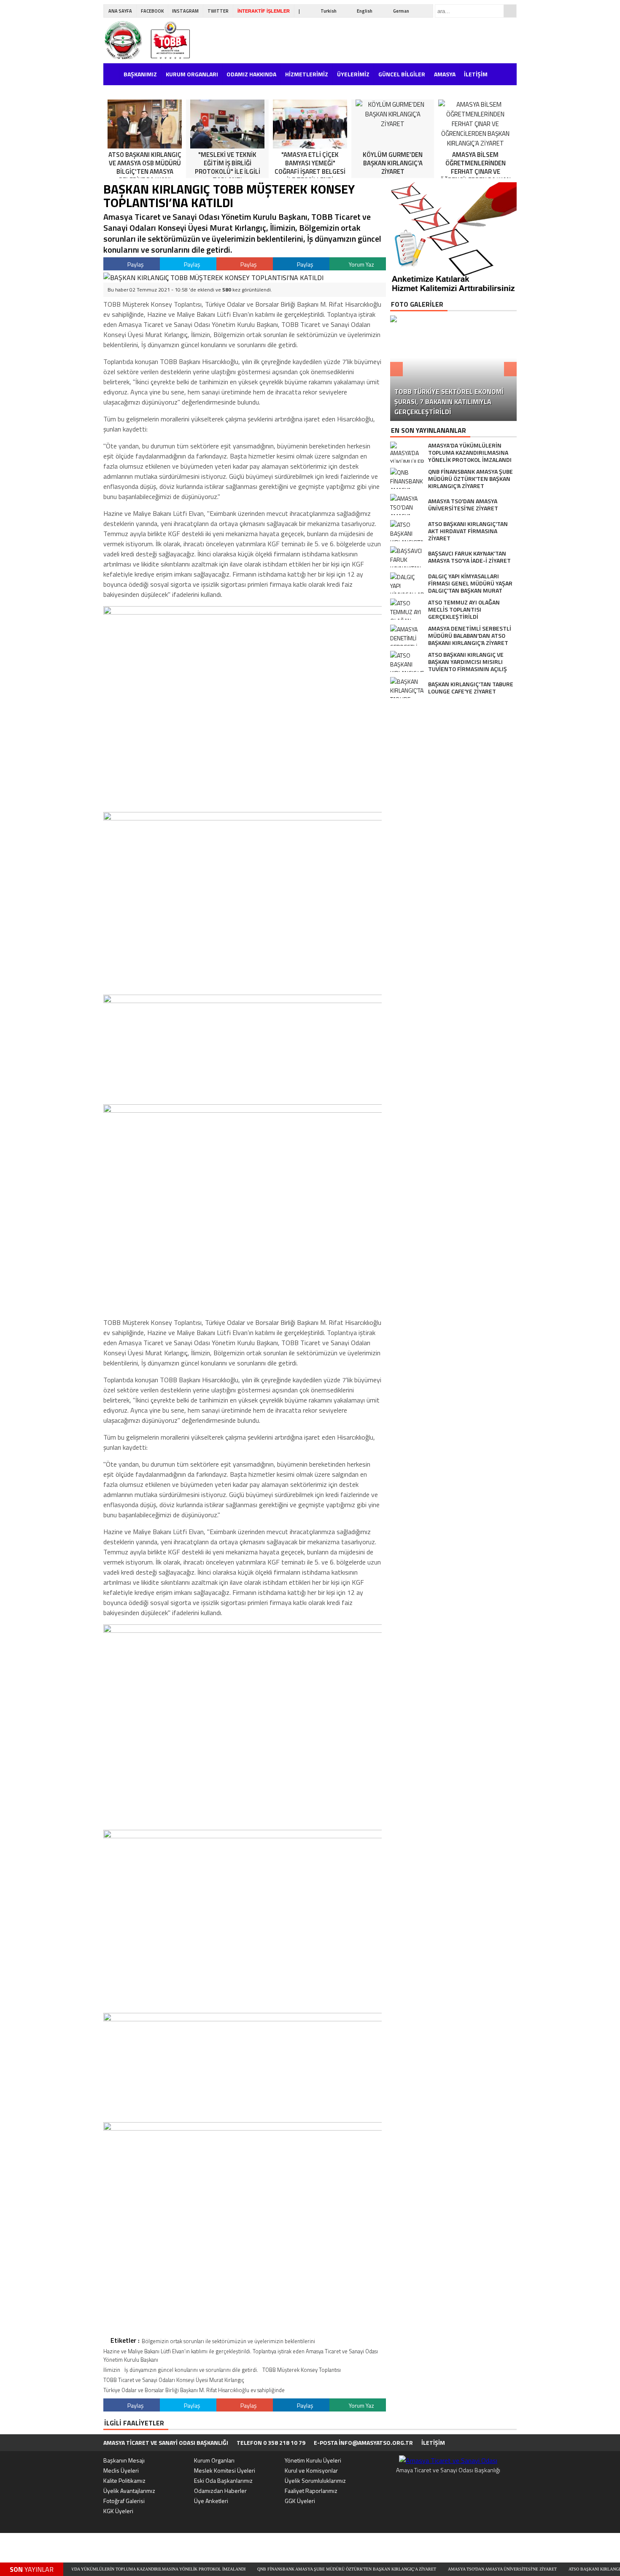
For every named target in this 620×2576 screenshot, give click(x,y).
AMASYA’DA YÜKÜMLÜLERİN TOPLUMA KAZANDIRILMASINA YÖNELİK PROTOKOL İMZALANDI (97, 2569)
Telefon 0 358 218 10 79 (271, 2442)
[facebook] (474, 2443)
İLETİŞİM (476, 74)
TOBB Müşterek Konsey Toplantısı (302, 2370)
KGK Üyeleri (118, 2511)
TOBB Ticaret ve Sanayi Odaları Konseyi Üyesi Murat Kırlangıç (174, 2380)
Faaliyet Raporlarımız (311, 2491)
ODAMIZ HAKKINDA (251, 74)
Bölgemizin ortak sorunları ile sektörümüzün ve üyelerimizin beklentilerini (228, 2341)
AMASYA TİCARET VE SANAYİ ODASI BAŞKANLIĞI (166, 2442)
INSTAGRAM (185, 11)
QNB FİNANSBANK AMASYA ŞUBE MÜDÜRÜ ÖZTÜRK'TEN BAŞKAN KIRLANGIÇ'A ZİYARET (293, 2569)
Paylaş (135, 264)
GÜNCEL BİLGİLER (402, 74)
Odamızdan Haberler (220, 2491)
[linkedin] (514, 2443)
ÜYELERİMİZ (353, 74)
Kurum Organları (214, 2460)
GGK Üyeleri (300, 2501)
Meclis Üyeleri (121, 2470)
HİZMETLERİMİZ (307, 74)
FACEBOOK (152, 11)
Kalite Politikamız (124, 2480)
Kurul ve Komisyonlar (311, 2470)
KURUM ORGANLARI (192, 74)
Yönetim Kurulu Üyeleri (313, 2460)
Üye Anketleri (211, 2501)
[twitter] (487, 2443)
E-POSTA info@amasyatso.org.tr (363, 2442)
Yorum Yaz (361, 264)
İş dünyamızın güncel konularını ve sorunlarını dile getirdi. (191, 2370)
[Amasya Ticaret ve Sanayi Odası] (156, 40)
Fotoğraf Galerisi (124, 2501)
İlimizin (112, 2370)
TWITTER (218, 11)
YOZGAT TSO (123, 90)
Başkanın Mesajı (124, 2460)
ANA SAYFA (120, 11)
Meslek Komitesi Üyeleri (225, 2470)
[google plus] (501, 2443)
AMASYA (445, 74)
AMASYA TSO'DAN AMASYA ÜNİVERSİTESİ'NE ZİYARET (448, 2569)
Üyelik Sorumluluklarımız (315, 2480)
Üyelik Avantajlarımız (129, 2491)
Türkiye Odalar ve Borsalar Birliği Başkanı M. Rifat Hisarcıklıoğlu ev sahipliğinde (194, 2390)
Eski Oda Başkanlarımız (223, 2480)
